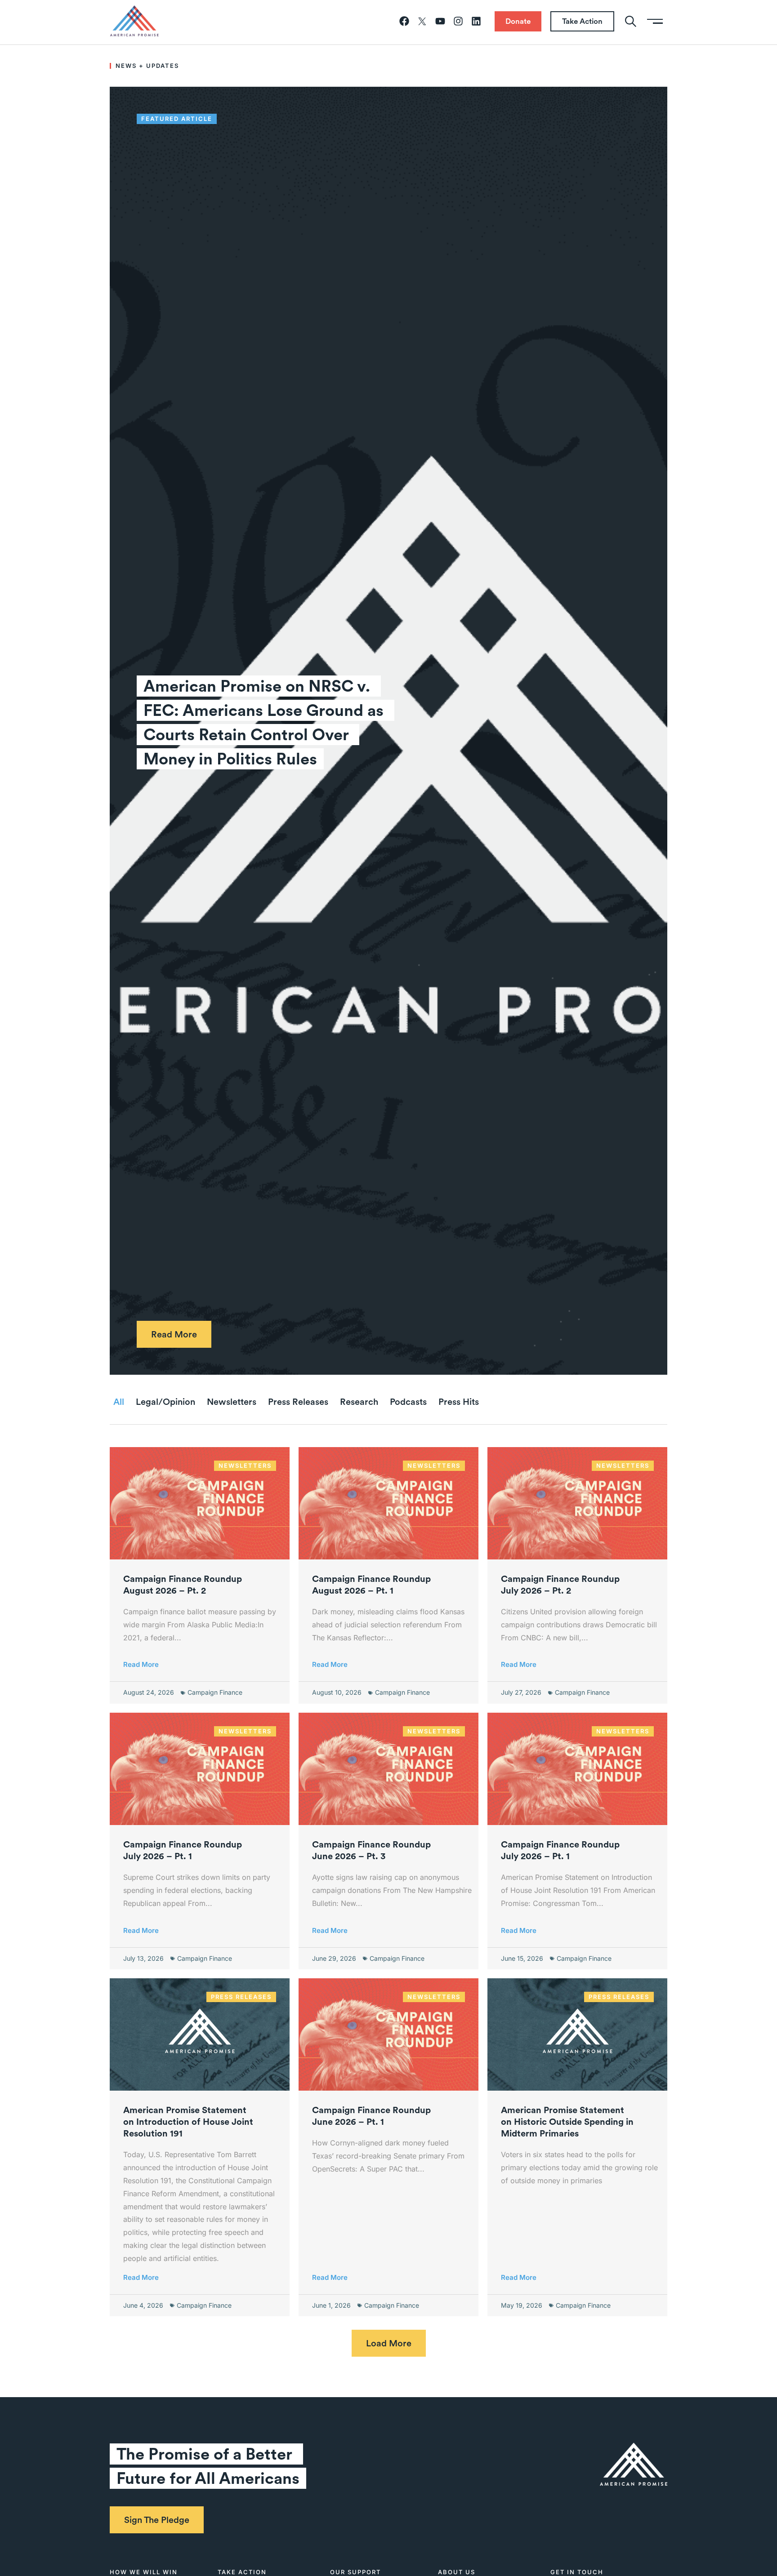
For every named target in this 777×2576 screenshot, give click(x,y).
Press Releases (298, 1402)
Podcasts (408, 1402)
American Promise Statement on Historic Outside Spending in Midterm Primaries (567, 2122)
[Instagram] (458, 21)
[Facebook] (404, 21)
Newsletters (232, 1402)
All (119, 1402)
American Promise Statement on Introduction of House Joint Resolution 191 (188, 2122)
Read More (141, 1664)
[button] (389, 2343)
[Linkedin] (476, 21)
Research (359, 1402)
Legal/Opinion (165, 1402)
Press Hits (459, 1402)
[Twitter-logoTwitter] (422, 21)
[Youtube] (440, 21)
